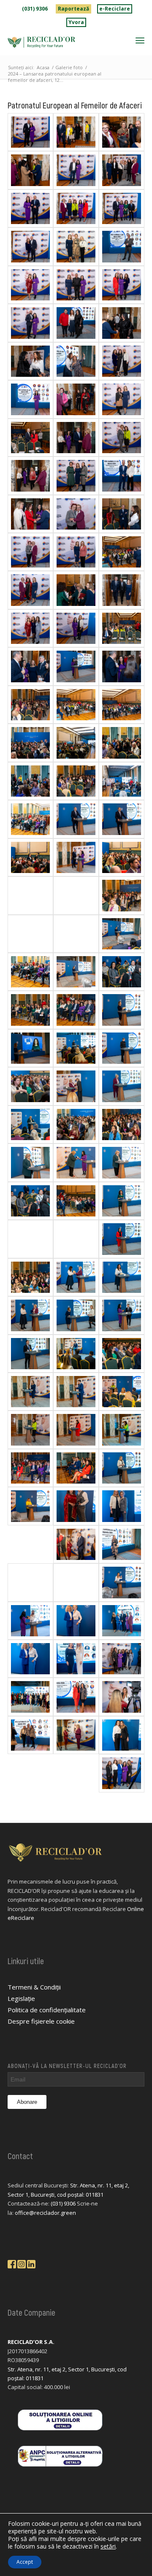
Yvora (76, 22)
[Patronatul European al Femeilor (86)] (122, 666)
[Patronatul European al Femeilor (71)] (30, 857)
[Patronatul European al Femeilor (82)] (122, 705)
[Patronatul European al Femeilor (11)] (76, 1621)
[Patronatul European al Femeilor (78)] (30, 781)
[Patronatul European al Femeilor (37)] (76, 1277)
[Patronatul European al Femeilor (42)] (122, 1201)
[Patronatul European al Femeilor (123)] (30, 208)
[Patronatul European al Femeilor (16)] (76, 1582)
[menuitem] (35, 9)
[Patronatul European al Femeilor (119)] (76, 246)
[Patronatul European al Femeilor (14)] (122, 1582)
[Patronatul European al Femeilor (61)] (122, 972)
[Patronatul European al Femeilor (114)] (30, 323)
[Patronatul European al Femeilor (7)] (30, 1697)
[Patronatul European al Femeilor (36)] (30, 1315)
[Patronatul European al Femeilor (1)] (122, 1773)
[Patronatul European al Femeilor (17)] (122, 1544)
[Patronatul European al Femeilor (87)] (30, 666)
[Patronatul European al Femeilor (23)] (76, 1468)
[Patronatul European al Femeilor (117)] (76, 285)
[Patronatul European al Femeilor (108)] (30, 399)
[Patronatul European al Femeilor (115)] (122, 285)
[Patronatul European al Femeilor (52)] (122, 1086)
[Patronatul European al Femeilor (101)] (76, 476)
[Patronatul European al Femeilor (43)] (30, 1239)
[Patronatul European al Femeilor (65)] (76, 934)
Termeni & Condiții (34, 1987)
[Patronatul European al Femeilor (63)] (76, 972)
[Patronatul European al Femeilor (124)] (76, 170)
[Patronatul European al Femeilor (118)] (122, 246)
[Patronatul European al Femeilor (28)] (122, 1392)
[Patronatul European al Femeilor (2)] (122, 1735)
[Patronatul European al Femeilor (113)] (76, 323)
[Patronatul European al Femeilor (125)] (122, 170)
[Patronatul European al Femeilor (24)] (30, 1468)
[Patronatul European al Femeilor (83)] (76, 705)
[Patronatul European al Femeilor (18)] (76, 1544)
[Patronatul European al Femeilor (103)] (30, 476)
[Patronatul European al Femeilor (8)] (122, 1659)
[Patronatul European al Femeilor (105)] (30, 438)
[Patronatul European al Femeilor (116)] (30, 285)
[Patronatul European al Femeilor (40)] (122, 1239)
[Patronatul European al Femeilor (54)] (76, 1086)
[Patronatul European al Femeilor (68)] (76, 895)
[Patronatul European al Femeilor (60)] (30, 1010)
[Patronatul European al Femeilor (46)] (76, 1162)
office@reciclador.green (45, 2213)
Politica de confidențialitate (47, 2010)
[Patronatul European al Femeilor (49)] (122, 1124)
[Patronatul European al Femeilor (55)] (122, 1048)
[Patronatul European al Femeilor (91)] (122, 590)
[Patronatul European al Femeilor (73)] (122, 819)
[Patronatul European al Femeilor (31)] (122, 1354)
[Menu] (140, 40)
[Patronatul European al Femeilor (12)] (122, 1621)
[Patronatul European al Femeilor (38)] (122, 1277)
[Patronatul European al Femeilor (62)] (30, 972)
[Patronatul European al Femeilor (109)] (122, 361)
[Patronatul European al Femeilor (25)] (76, 1430)
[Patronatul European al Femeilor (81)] (76, 743)
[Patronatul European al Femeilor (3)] (76, 1735)
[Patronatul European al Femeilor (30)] (76, 1392)
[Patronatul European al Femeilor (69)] (30, 895)
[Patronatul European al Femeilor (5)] (122, 1697)
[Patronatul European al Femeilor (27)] (30, 1430)
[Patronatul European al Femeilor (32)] (76, 1354)
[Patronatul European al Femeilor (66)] (122, 895)
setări (108, 2546)
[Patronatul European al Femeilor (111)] (122, 323)
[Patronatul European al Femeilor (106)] (76, 399)
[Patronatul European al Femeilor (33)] (122, 1315)
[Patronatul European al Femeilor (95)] (76, 552)
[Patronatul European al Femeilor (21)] (122, 1468)
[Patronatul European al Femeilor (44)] (76, 1201)
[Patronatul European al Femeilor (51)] (76, 1124)
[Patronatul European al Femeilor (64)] (122, 934)
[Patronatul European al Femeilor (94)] (30, 590)
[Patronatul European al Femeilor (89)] (30, 628)
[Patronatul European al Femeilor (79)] (122, 743)
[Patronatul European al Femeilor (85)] (76, 666)
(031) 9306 (35, 9)
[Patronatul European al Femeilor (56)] (76, 1048)
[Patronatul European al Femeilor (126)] (30, 170)
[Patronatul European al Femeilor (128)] (76, 132)
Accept (25, 2562)
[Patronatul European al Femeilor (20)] (76, 1506)
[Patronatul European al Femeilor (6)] (76, 1697)
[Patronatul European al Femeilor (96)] (30, 552)
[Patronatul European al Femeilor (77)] (76, 781)
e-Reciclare (115, 9)
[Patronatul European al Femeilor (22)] (30, 1506)
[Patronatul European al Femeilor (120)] (122, 208)
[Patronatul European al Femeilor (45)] (30, 1201)
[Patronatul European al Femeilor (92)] (76, 590)
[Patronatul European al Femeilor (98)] (122, 514)
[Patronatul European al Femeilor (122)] (76, 208)
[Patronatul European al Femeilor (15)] (30, 1582)
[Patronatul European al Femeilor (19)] (122, 1506)
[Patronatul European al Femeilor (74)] (76, 819)
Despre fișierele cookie (41, 2021)
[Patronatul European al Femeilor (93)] (122, 552)
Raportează (73, 9)
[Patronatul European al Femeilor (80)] (30, 743)
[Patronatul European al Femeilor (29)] (30, 1392)
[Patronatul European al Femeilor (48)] (30, 1162)
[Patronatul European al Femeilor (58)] (30, 1048)
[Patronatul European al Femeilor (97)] (76, 514)
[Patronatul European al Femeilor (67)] (30, 934)
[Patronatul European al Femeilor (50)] (30, 1124)
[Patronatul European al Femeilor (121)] (30, 246)
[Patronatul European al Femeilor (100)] (122, 476)
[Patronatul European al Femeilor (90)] (76, 628)
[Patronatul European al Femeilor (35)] (76, 1315)
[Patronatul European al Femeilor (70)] (122, 857)
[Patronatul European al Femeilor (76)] (30, 819)
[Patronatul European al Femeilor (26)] (122, 1430)
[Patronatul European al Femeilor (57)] (122, 1010)
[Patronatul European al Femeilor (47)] (122, 1162)
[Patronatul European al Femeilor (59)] (76, 1010)
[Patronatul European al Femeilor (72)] (76, 857)
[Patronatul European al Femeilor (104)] (76, 438)
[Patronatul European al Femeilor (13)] (30, 1621)
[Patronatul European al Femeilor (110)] (76, 361)
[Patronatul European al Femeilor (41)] (76, 1239)
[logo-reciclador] (62, 42)
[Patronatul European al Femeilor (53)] (30, 1086)
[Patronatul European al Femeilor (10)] (30, 1659)
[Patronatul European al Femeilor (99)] (30, 514)
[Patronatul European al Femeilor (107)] (122, 399)
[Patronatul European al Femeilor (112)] (30, 361)
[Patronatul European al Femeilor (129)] (30, 132)
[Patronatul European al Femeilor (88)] (122, 628)
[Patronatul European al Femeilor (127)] (122, 132)
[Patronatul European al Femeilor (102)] (122, 438)
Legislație (21, 1998)
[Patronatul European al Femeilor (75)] (122, 781)
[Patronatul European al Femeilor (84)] (30, 705)
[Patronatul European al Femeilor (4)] (30, 1735)
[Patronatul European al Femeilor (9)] (76, 1659)
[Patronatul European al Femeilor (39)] (30, 1277)
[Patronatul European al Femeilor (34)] (30, 1354)
